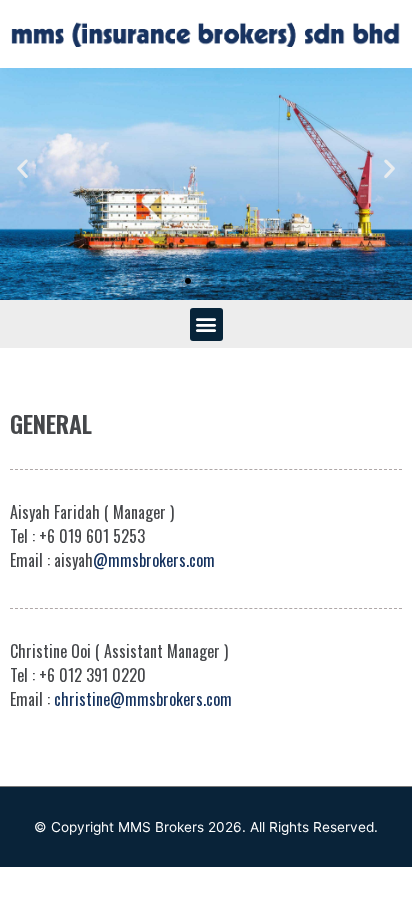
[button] (170, 281)
